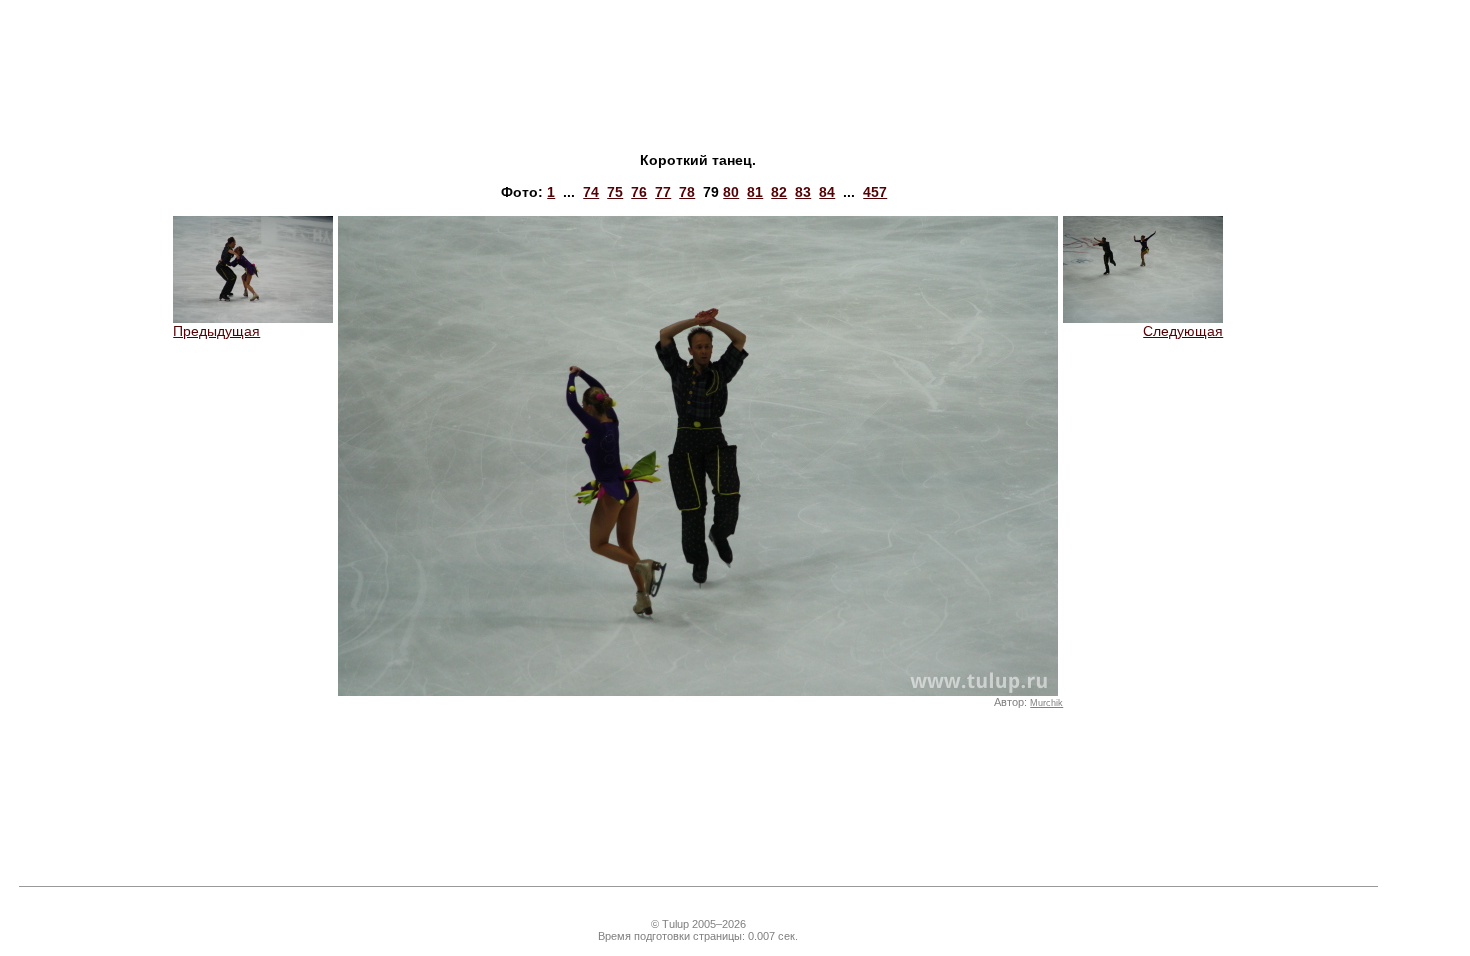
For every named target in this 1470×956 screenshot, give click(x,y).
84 (827, 192)
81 (755, 192)
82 (779, 192)
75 (615, 192)
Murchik (1046, 703)
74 (591, 192)
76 (639, 192)
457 (875, 192)
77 (663, 192)
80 (731, 192)
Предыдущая (216, 331)
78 (687, 192)
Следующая (1183, 331)
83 (803, 192)
